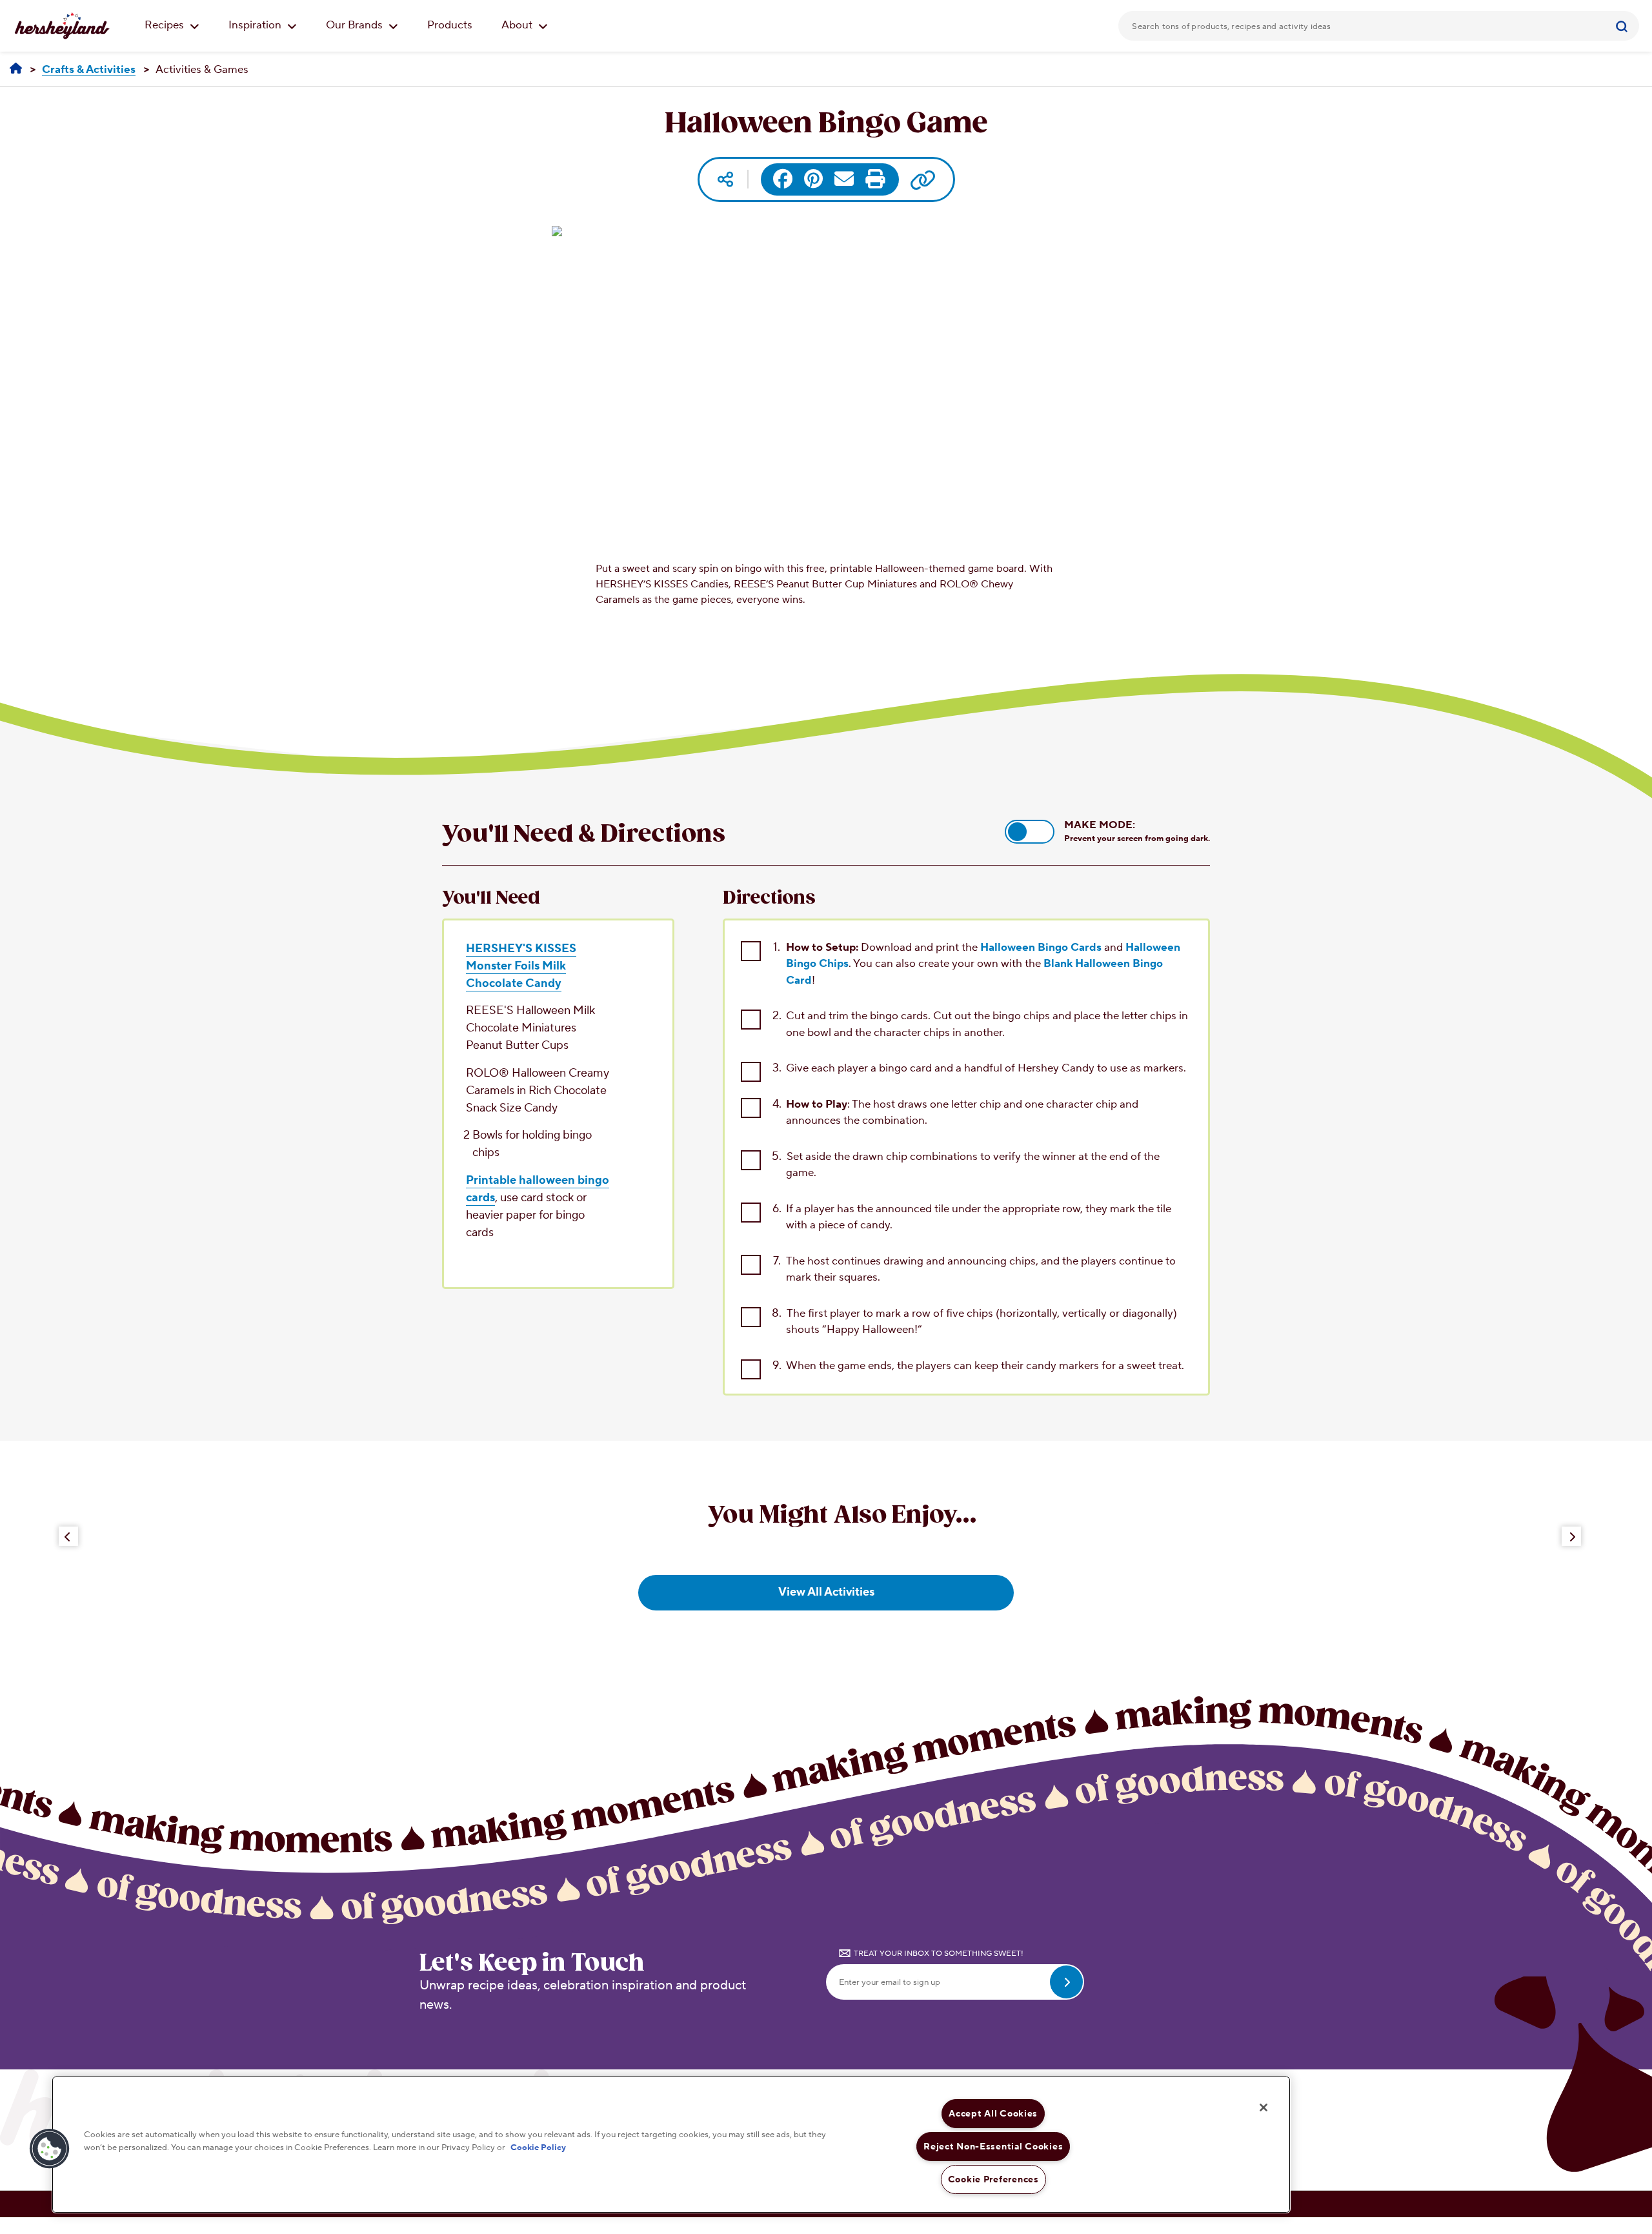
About (518, 25)
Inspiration (256, 25)
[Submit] (1623, 26)
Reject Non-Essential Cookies (993, 2147)
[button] (1030, 832)
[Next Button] (1571, 1536)
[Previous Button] (68, 1536)
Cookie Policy (538, 2147)
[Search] (1623, 26)
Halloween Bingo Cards (1041, 948)
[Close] (1264, 2107)
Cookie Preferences (993, 2179)
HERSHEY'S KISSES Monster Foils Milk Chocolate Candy (521, 966)
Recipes (166, 25)
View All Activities (826, 1592)
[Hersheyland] (16, 69)
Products (450, 25)
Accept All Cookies (993, 2114)
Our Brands (356, 25)
